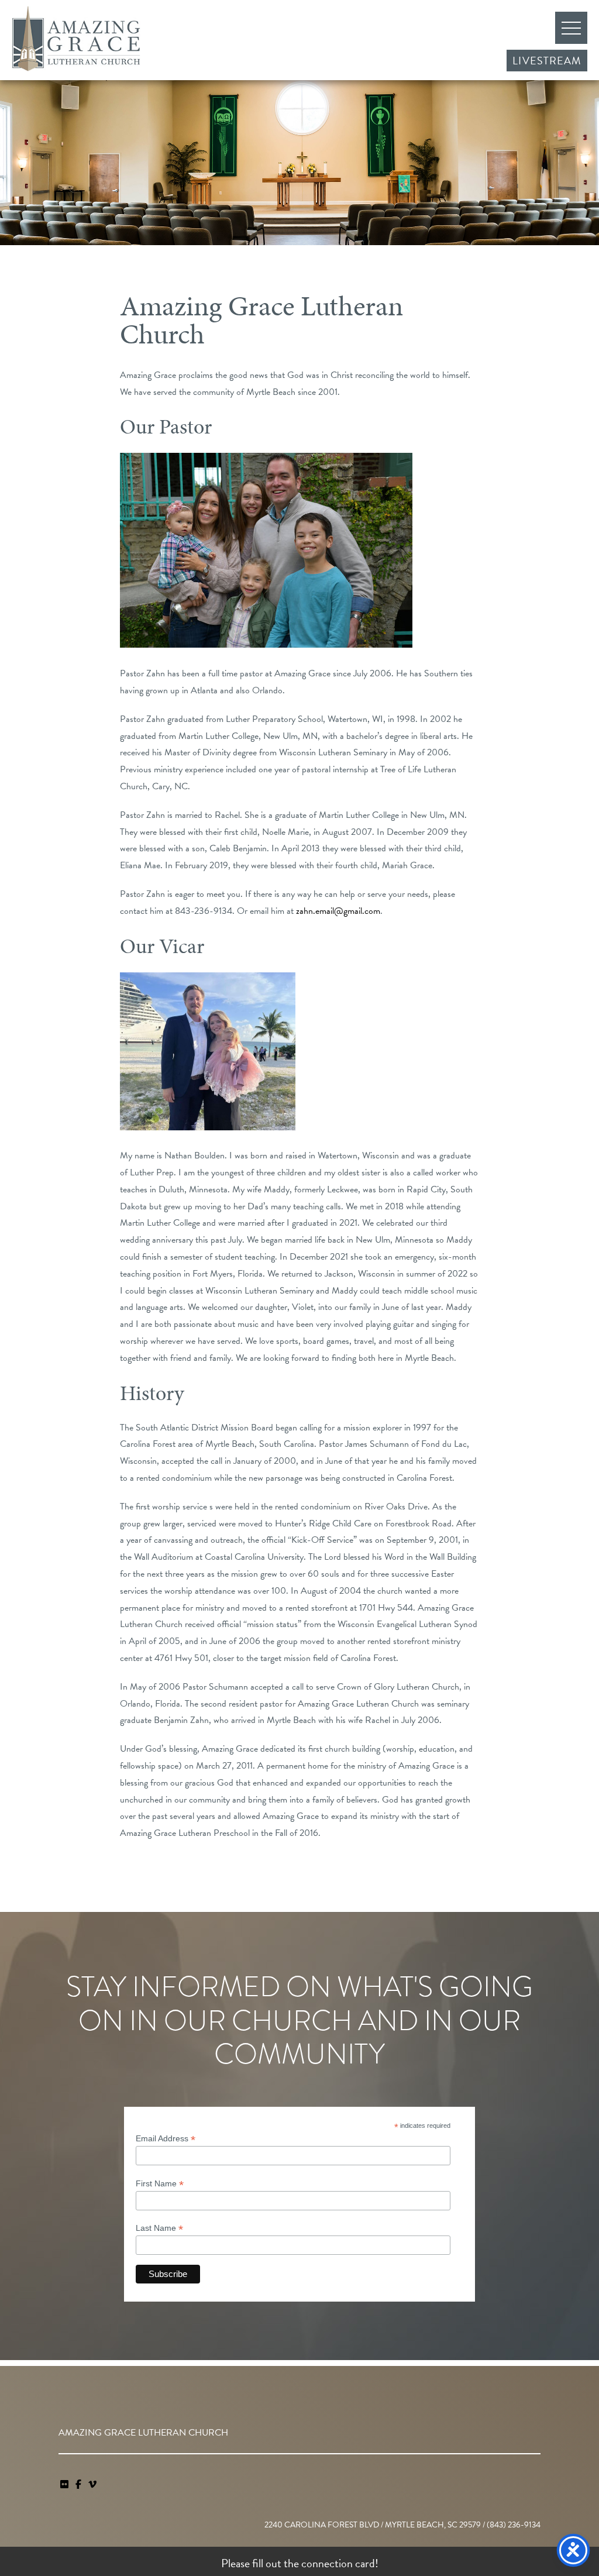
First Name (160, 2184)
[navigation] (92, 2485)
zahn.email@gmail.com (338, 911)
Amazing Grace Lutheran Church (76, 39)
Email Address (166, 2139)
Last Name (159, 2228)
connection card (338, 2563)
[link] (66, 2485)
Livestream (547, 61)
